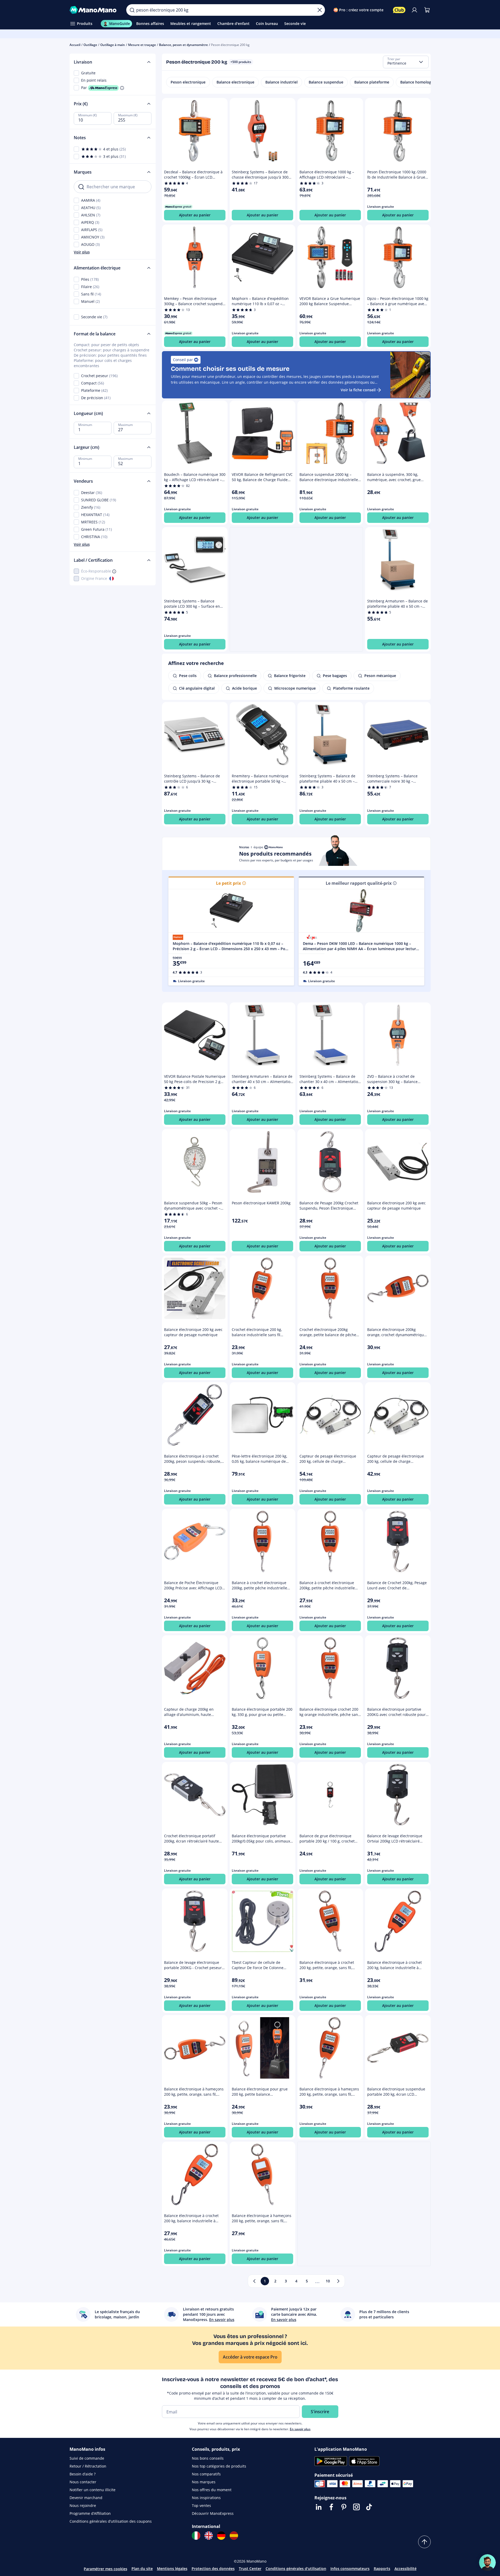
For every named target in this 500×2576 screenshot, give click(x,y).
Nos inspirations (206, 2498)
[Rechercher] (132, 10)
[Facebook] (331, 2507)
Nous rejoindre (83, 2505)
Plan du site (142, 2569)
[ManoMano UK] (209, 2536)
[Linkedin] (319, 2507)
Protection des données (213, 2569)
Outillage (90, 45)
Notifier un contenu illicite (93, 2490)
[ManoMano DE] (221, 2536)
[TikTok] (369, 2507)
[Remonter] (424, 2542)
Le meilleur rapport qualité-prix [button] (359, 883)
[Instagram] (356, 2507)
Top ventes (201, 2505)
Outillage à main (113, 45)
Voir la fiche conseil (358, 390)
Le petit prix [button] (228, 883)
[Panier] (427, 10)
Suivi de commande (87, 2458)
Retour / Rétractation (88, 2466)
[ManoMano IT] (196, 2536)
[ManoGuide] (487, 2563)
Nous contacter (83, 2482)
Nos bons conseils (208, 2458)
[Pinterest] (344, 2507)
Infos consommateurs (350, 2569)
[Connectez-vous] (414, 10)
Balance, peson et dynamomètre (183, 45)
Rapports (382, 2569)
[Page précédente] (254, 2281)
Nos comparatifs (206, 2474)
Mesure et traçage (142, 45)
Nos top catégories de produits (219, 2466)
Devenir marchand (86, 2498)
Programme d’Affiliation (90, 2513)
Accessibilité (406, 2569)
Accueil (75, 45)
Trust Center (250, 2569)
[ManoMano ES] (234, 2536)
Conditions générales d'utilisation (296, 2569)
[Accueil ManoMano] (94, 10)
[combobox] (406, 62)
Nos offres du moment (212, 2490)
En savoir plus (300, 2429)
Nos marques (204, 2482)
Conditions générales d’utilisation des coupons (111, 2521)
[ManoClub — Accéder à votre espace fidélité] (399, 10)
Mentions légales (172, 2569)
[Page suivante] (338, 2281)
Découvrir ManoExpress (213, 2513)
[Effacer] (320, 10)
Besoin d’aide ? (83, 2474)
